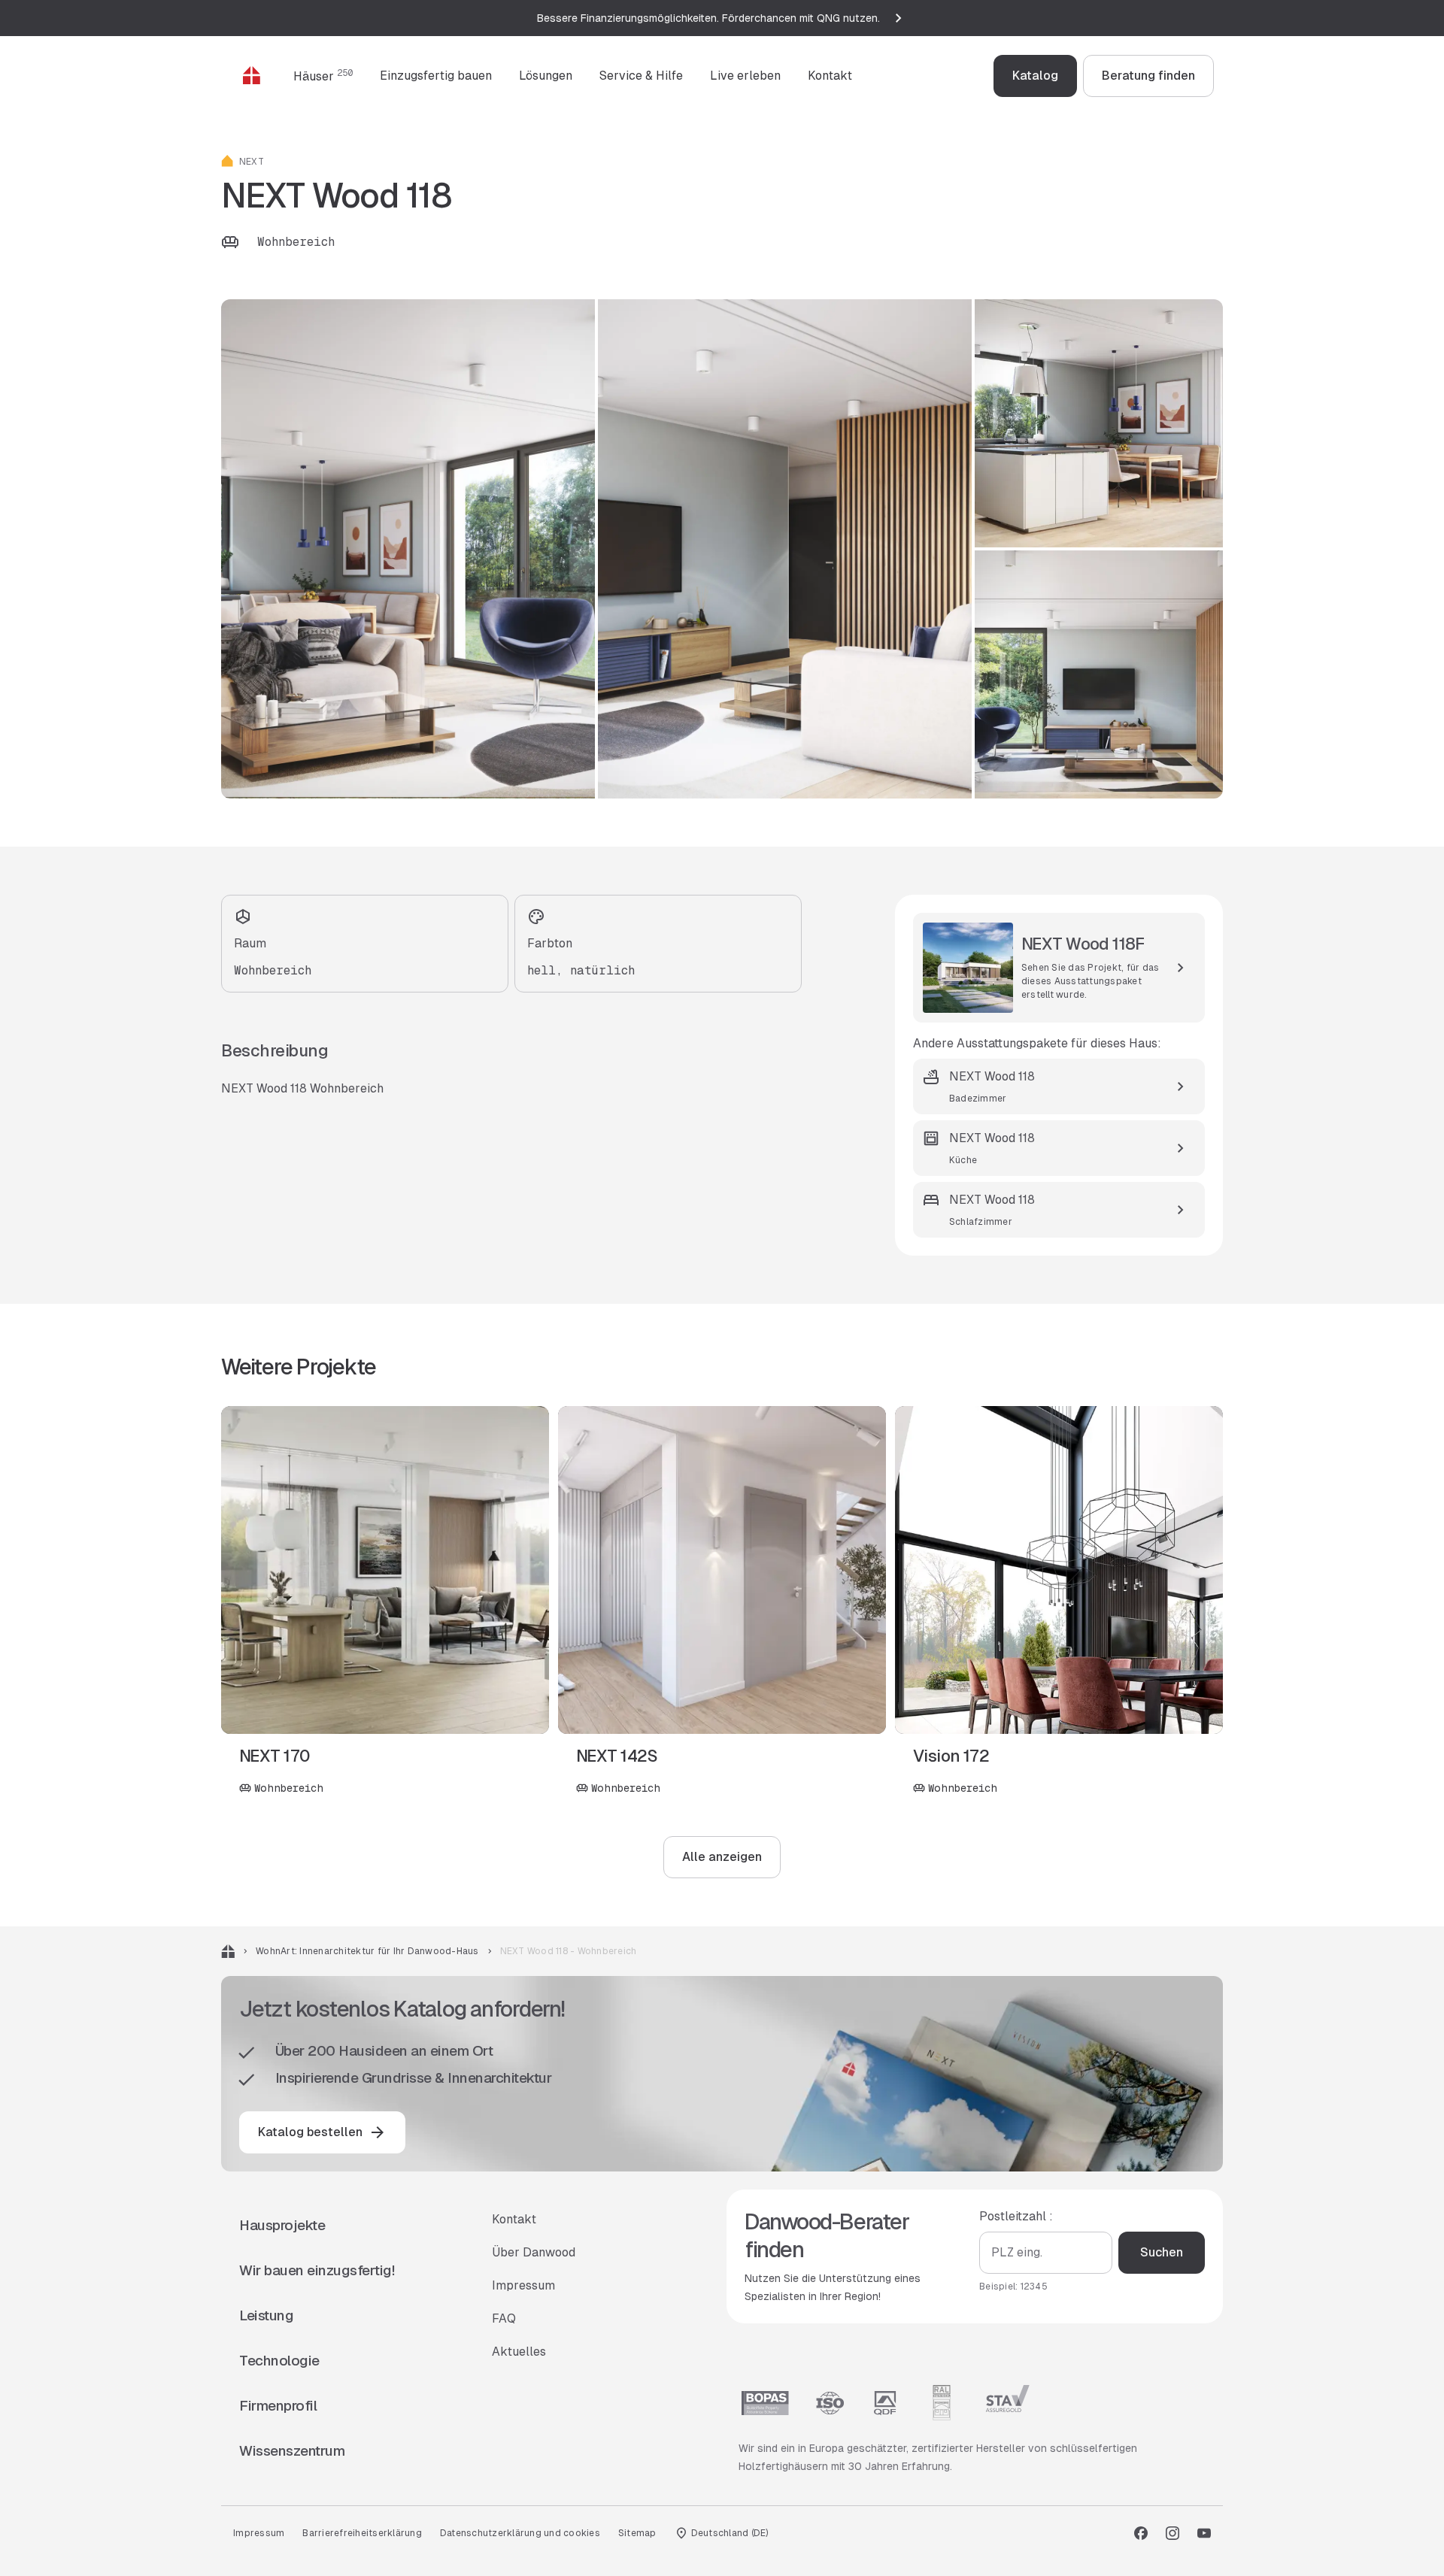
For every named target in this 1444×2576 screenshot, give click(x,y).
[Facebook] (1141, 2533)
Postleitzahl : (1016, 2216)
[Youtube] (1204, 2533)
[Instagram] (1172, 2533)
